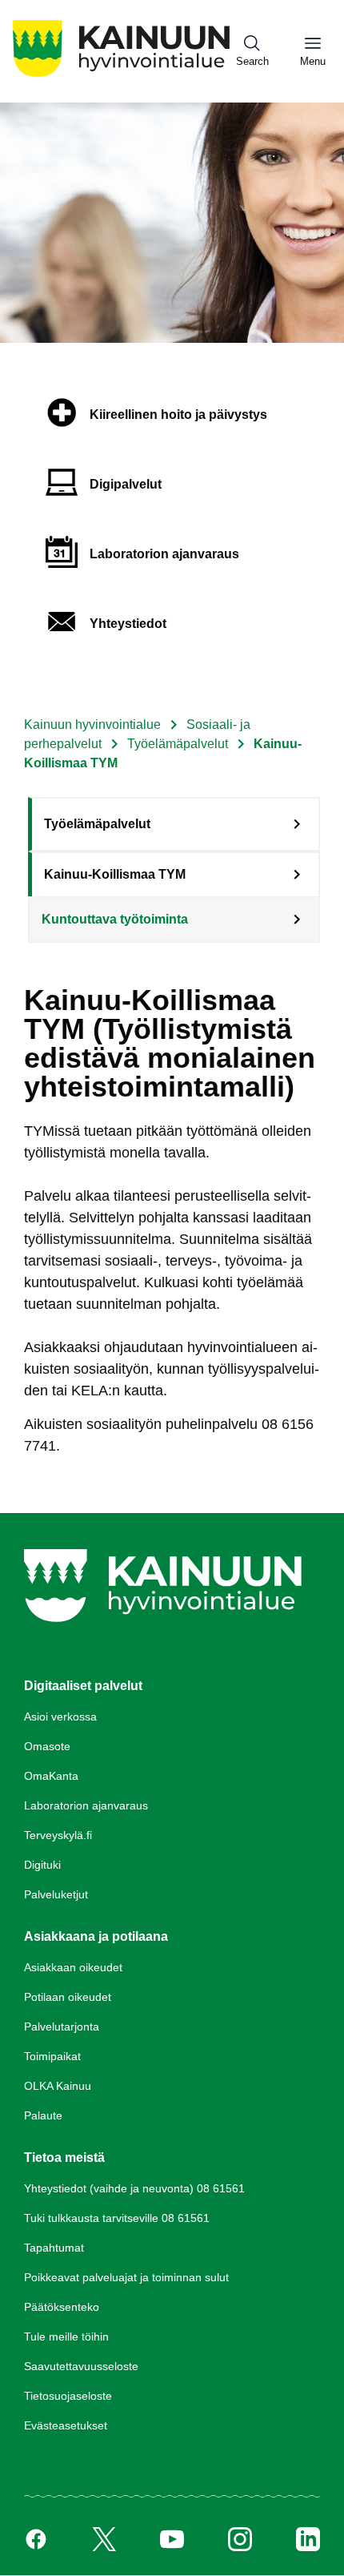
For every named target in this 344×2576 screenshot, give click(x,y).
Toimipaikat (52, 2056)
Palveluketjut (56, 1894)
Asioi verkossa (60, 1717)
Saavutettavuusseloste (81, 2366)
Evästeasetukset (66, 2425)
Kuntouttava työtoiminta (115, 919)
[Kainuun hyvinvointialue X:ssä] (104, 2539)
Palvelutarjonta (62, 2027)
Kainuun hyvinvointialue (92, 724)
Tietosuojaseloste (68, 2396)
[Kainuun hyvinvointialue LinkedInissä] (308, 2539)
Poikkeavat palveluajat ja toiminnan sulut (126, 2277)
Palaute (43, 2115)
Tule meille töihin (66, 2337)
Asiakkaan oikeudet (73, 1967)
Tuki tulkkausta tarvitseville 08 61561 (117, 2218)
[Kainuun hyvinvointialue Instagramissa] (240, 2539)
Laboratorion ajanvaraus (86, 1805)
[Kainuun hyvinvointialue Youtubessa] (172, 2539)
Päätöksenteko (62, 2307)
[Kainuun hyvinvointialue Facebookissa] (36, 2539)
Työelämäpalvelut (178, 744)
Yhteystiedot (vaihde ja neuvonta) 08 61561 (134, 2188)
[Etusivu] (121, 76)
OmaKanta (51, 1776)
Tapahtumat (54, 2248)
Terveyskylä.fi (58, 1835)
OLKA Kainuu (58, 2086)
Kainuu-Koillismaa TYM (115, 874)
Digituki (42, 1865)
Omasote (47, 1746)
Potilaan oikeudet (68, 1997)
